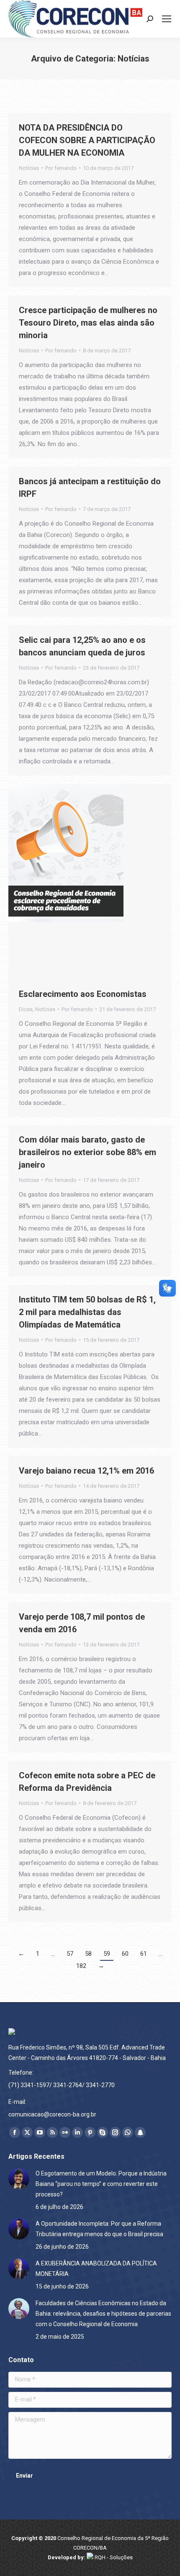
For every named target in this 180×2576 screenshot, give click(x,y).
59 (107, 1954)
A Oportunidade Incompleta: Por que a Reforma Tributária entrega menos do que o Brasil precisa (99, 2229)
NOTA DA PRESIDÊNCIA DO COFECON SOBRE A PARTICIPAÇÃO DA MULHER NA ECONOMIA (87, 140)
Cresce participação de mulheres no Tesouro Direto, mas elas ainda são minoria (88, 323)
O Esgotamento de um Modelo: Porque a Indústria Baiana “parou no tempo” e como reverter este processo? (101, 2184)
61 (144, 1954)
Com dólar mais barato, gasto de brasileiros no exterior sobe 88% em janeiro (87, 1152)
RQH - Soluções (113, 2557)
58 (88, 1954)
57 (70, 1954)
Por (61, 168)
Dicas (26, 1009)
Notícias (29, 168)
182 (81, 1966)
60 (125, 1954)
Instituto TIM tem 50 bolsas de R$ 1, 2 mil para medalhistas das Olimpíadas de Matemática (87, 1312)
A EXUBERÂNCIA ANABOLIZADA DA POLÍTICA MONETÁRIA (96, 2269)
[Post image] (19, 2179)
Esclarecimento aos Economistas (83, 994)
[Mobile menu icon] (167, 19)
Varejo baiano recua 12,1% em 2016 (86, 1471)
